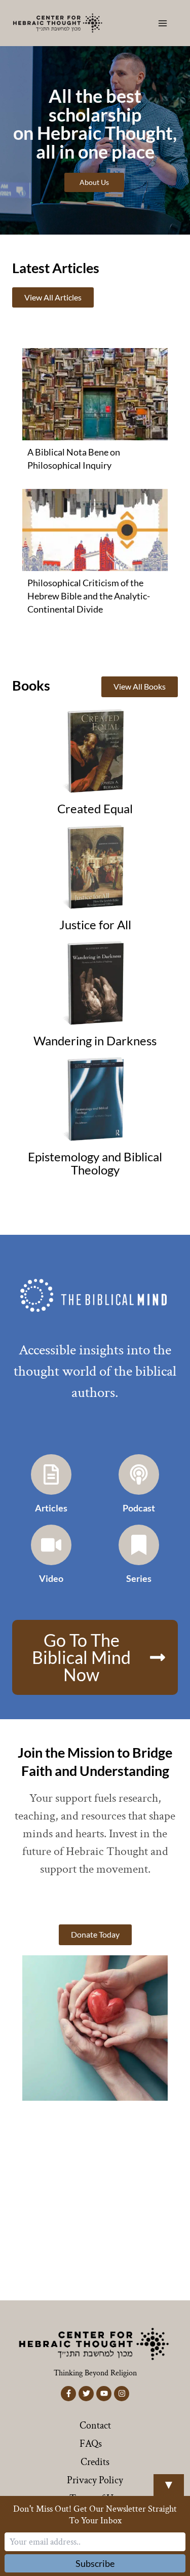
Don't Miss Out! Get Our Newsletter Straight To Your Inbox (95, 2515)
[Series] (139, 1545)
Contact (95, 2426)
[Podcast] (139, 1474)
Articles (51, 1508)
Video (51, 1578)
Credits (95, 2462)
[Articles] (51, 1474)
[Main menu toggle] (163, 23)
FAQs (91, 2444)
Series (139, 1578)
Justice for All (95, 925)
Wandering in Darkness (95, 1041)
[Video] (51, 1545)
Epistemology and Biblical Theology (95, 1163)
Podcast (139, 1508)
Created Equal (95, 809)
